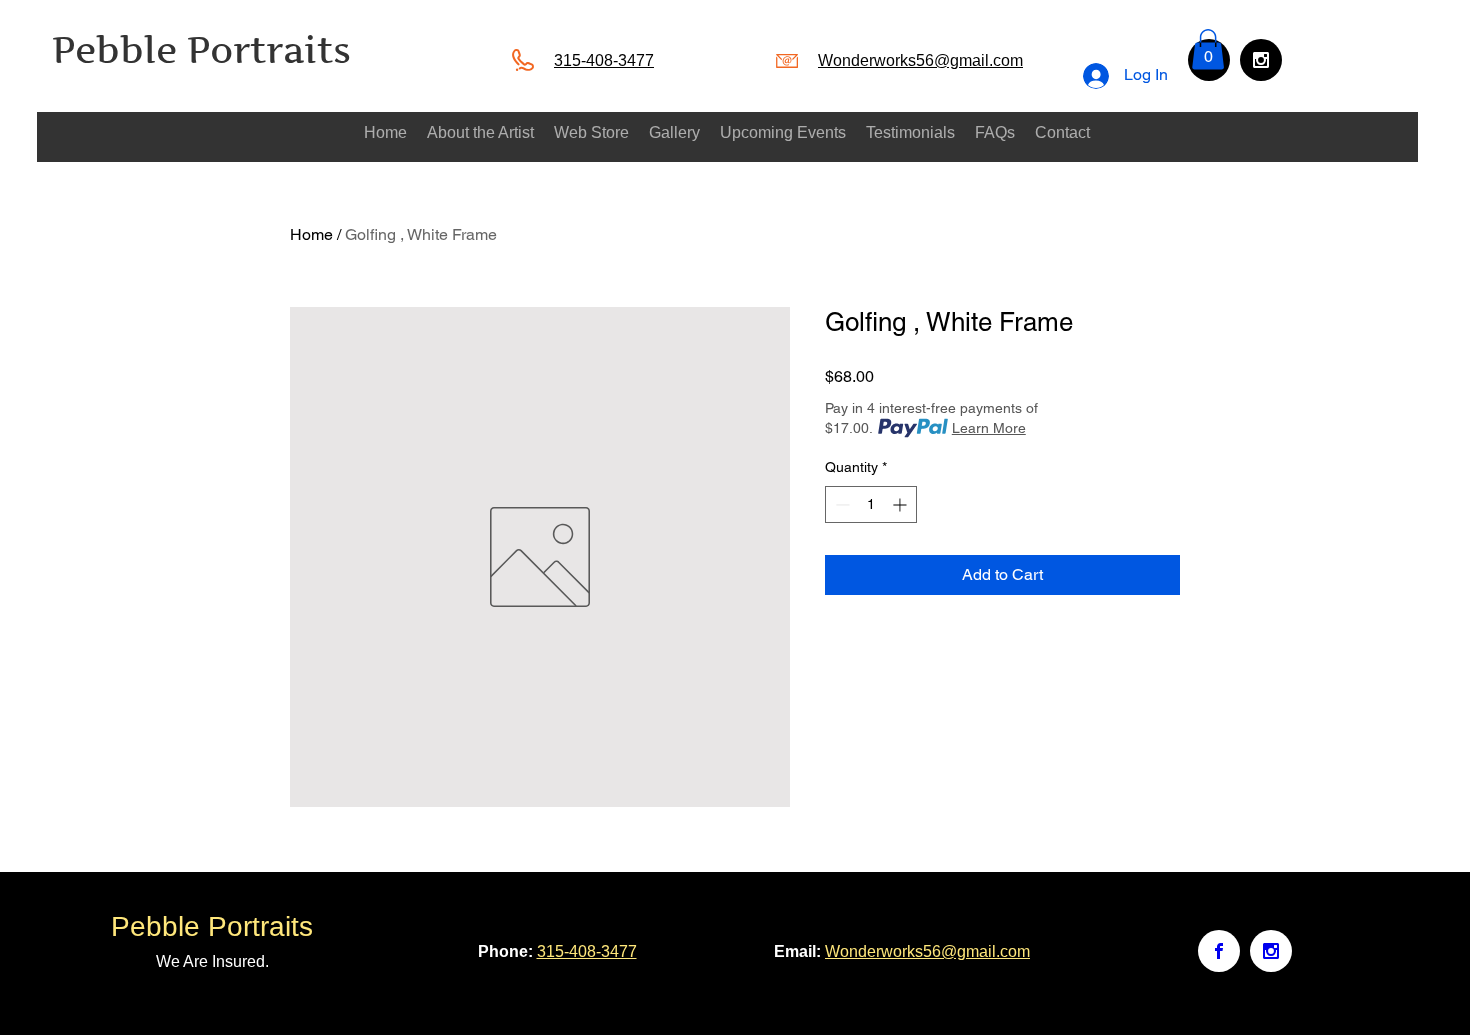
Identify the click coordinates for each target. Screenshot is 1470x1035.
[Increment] (901, 504)
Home (311, 234)
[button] (1208, 49)
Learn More (989, 428)
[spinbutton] (871, 504)
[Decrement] (840, 504)
